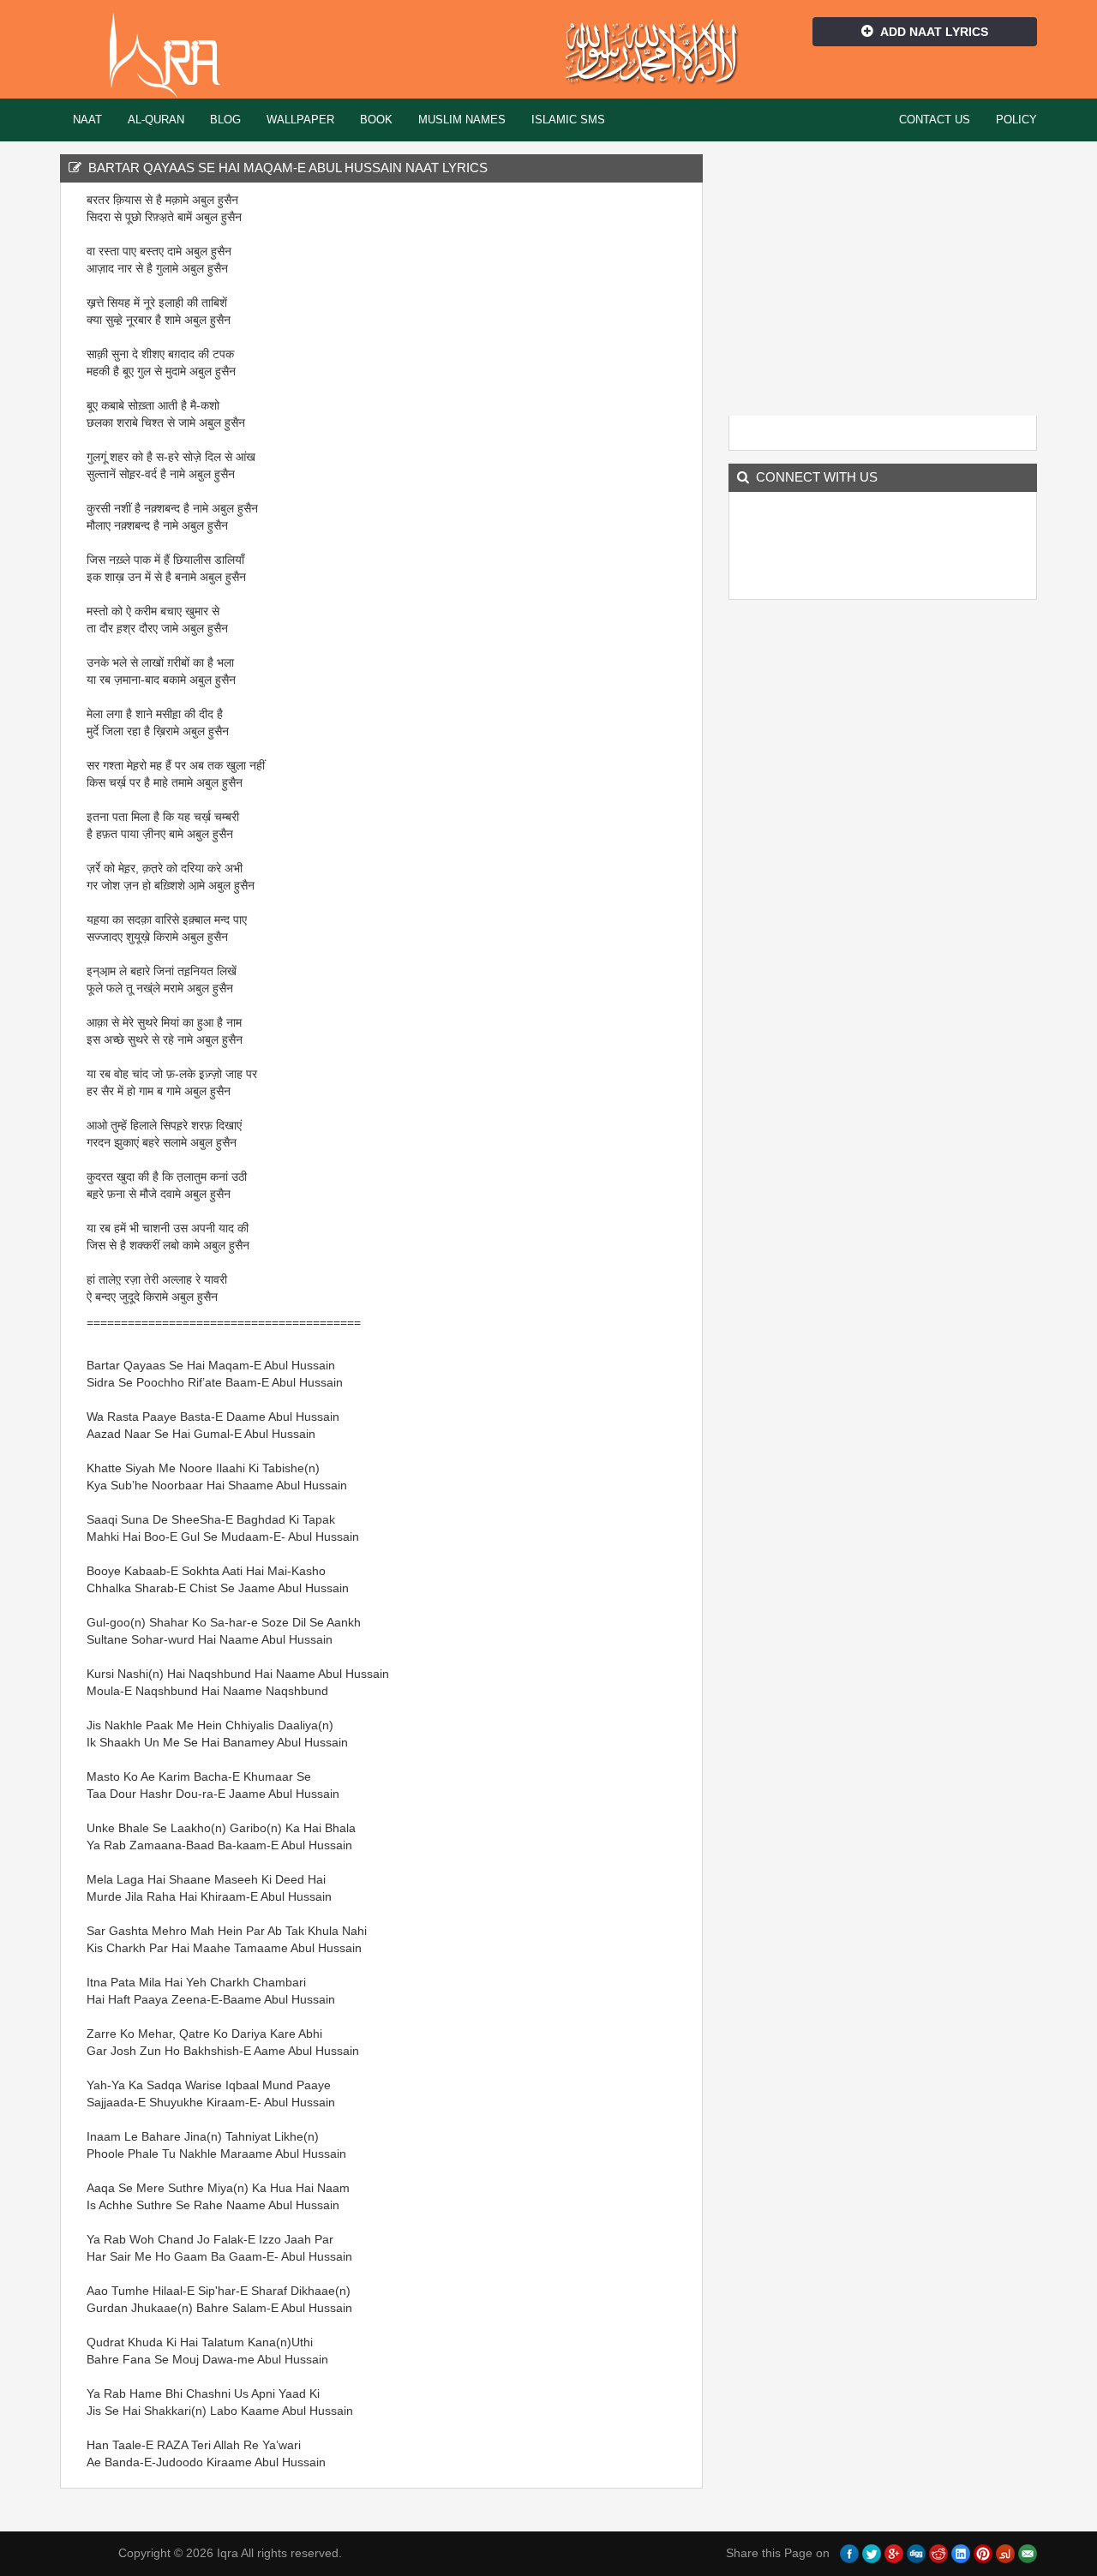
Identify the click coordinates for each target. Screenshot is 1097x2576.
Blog (225, 120)
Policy (1016, 120)
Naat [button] (87, 120)
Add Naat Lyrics (934, 32)
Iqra (173, 56)
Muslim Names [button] (462, 120)
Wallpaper (300, 120)
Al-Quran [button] (156, 120)
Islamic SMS (568, 120)
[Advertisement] (600, 448)
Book (376, 120)
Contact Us (935, 120)
